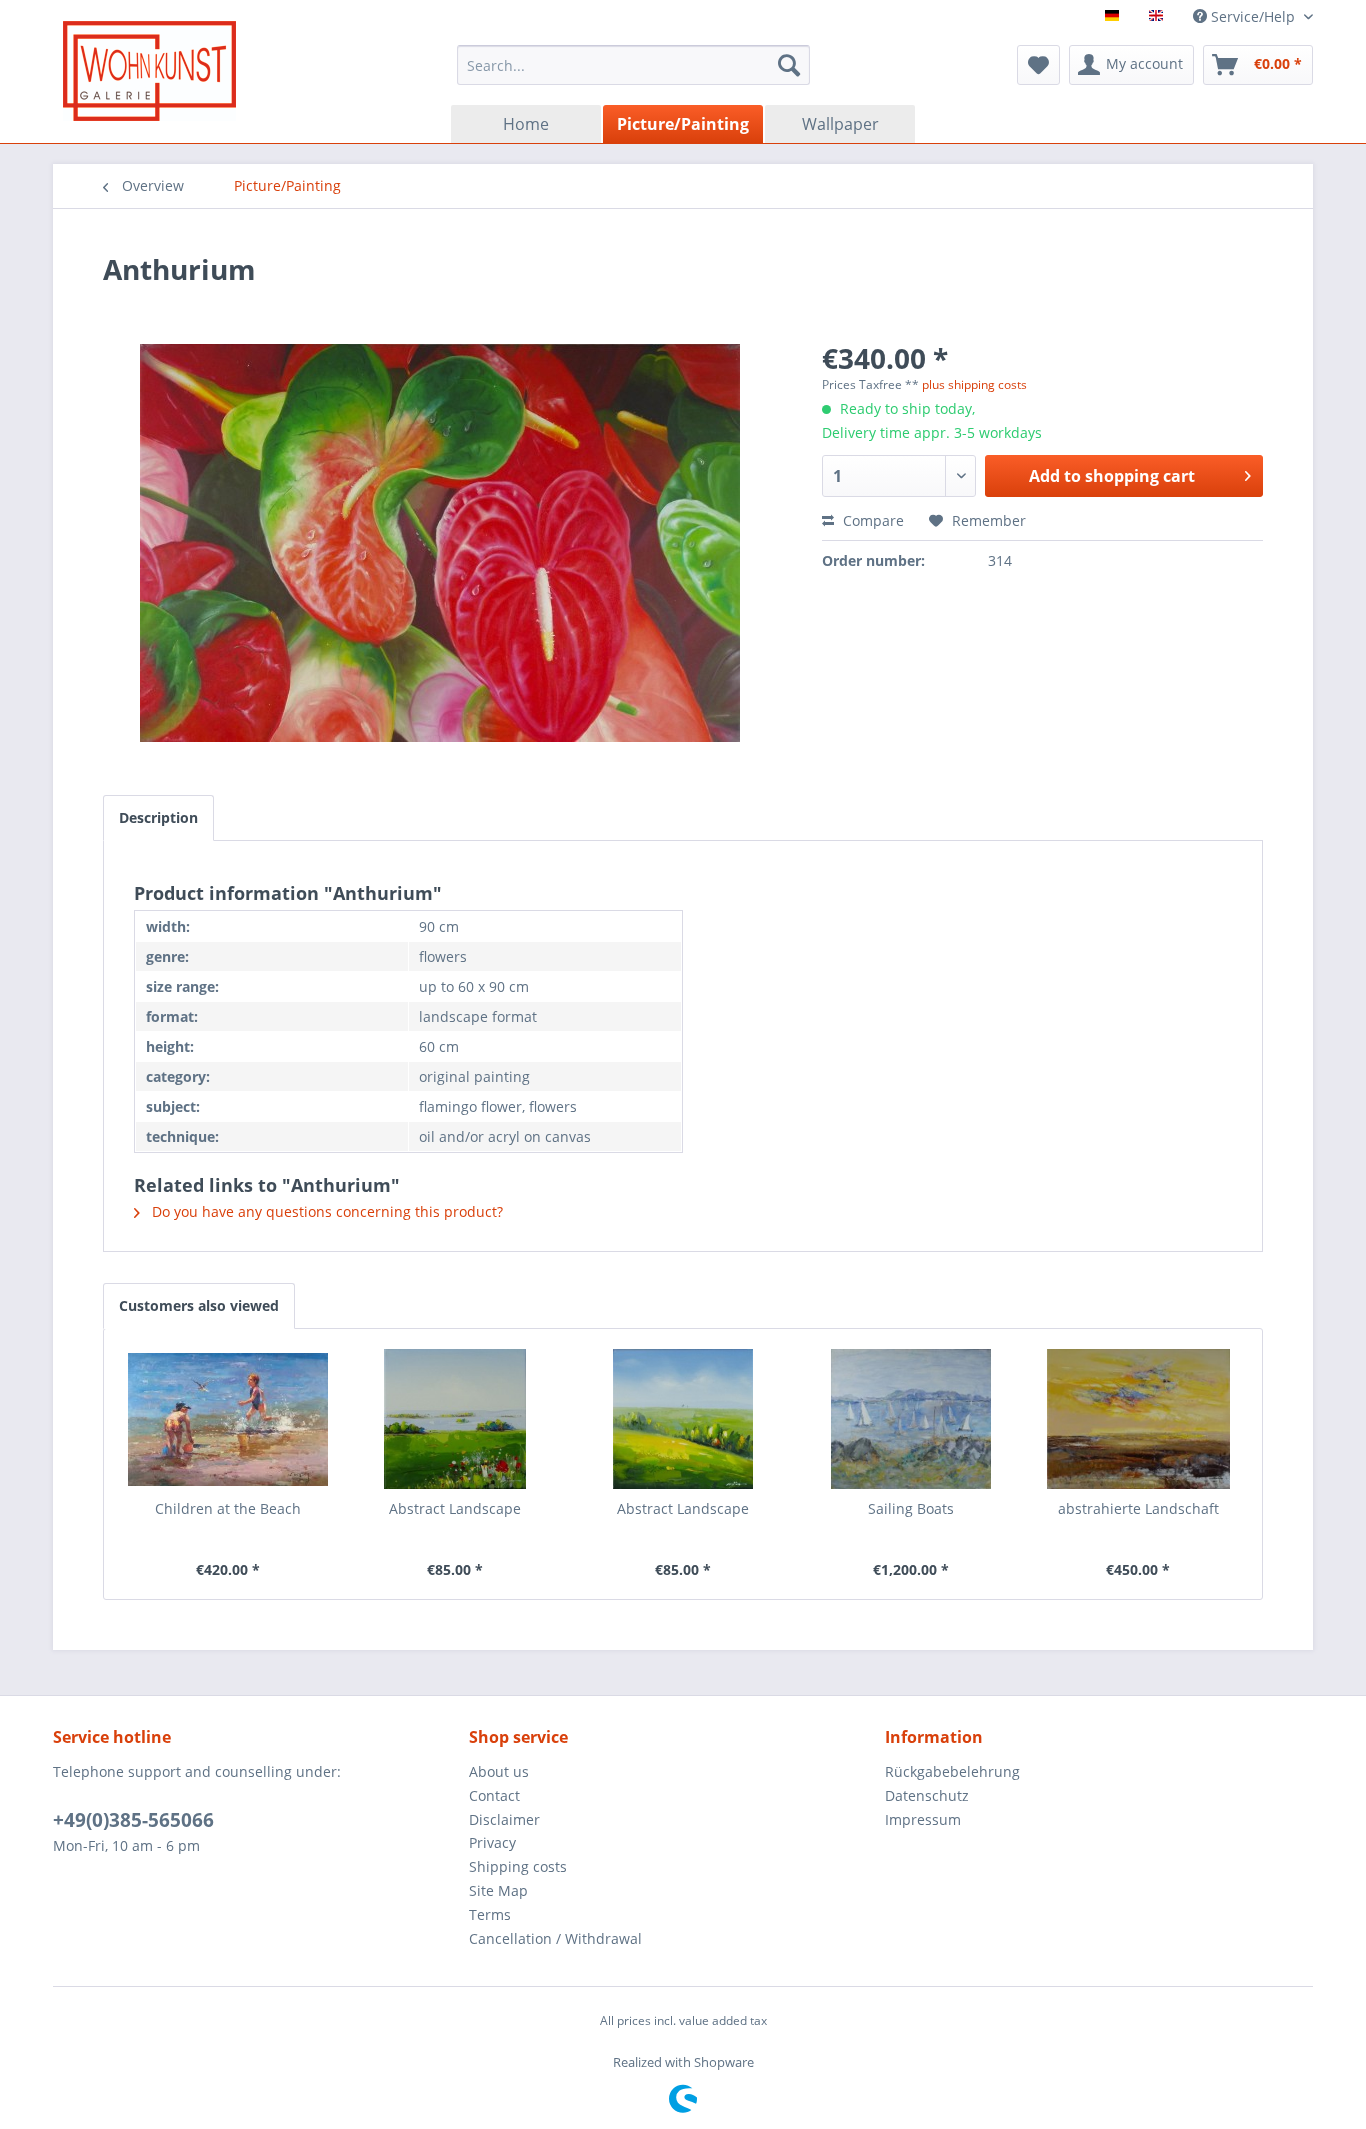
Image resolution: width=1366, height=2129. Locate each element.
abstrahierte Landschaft (1138, 1508)
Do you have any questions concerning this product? (325, 1211)
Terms (490, 1914)
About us (499, 1771)
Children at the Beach (228, 1508)
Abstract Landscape (455, 1508)
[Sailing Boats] (911, 1419)
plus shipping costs (974, 384)
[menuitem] (633, 65)
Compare (871, 520)
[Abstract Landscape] (456, 1419)
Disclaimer (504, 1819)
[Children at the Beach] (228, 1419)
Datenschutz (927, 1795)
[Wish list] (1038, 65)
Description (158, 817)
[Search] (789, 65)
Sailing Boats (911, 1508)
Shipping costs (518, 1866)
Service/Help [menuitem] (1253, 16)
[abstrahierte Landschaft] (1138, 1419)
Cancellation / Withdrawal (555, 1938)
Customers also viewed (199, 1305)
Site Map (498, 1890)
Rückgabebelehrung (952, 1771)
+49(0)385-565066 (133, 1820)
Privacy (492, 1842)
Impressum (923, 1819)
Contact (494, 1795)
